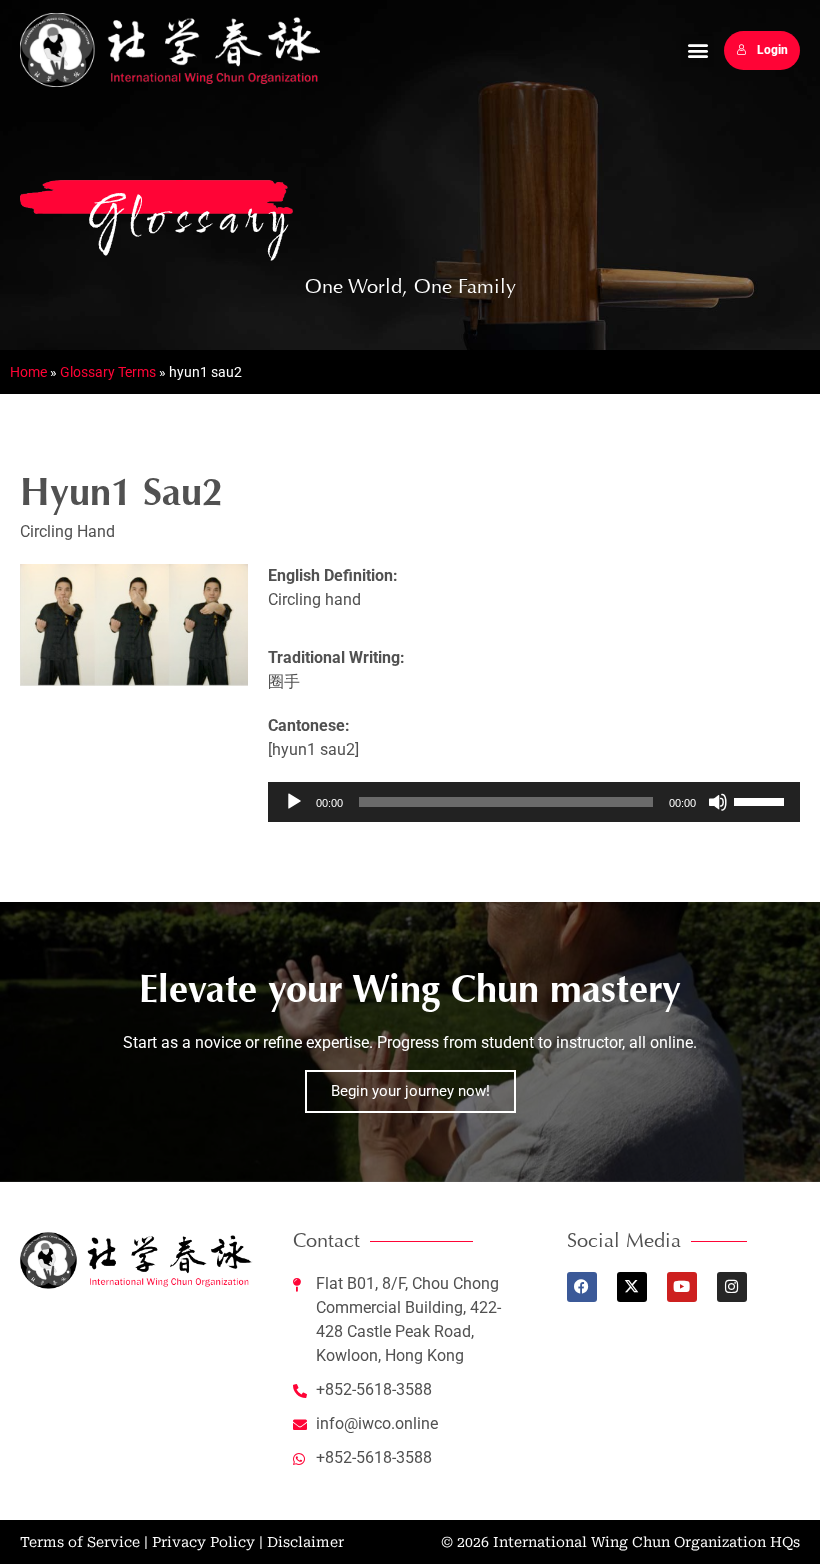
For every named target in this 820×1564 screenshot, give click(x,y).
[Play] (294, 802)
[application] (534, 802)
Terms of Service (80, 1542)
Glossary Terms (108, 372)
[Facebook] (582, 1287)
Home (28, 372)
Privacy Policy (203, 1542)
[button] (697, 50)
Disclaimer (305, 1542)
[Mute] (718, 802)
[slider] (762, 800)
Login (772, 50)
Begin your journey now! (410, 1091)
